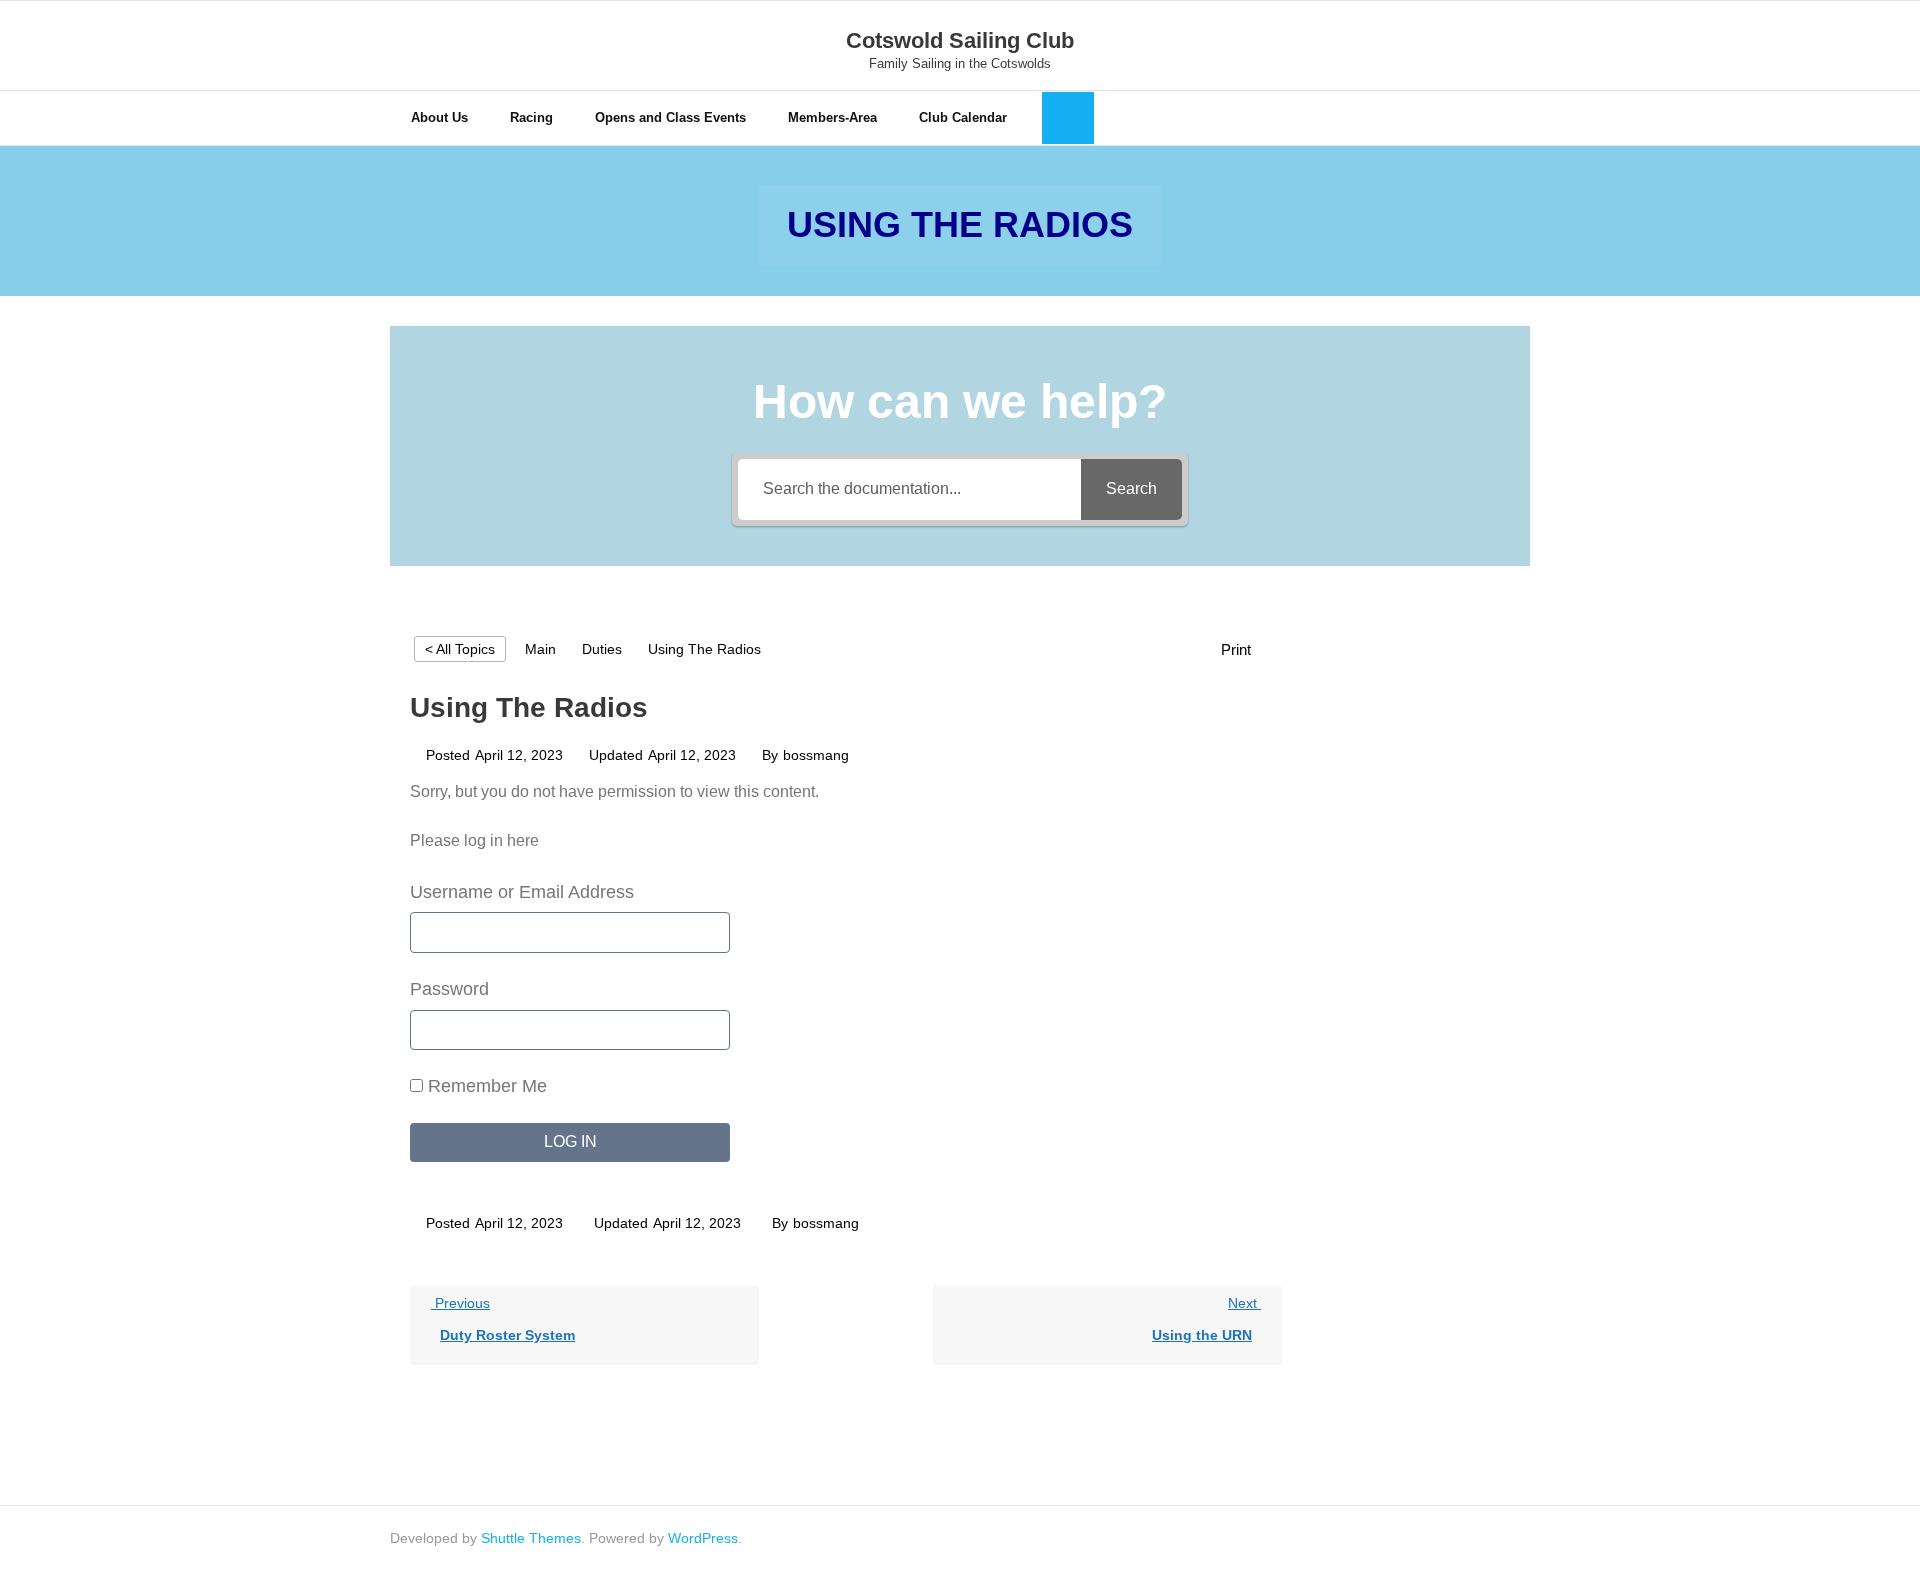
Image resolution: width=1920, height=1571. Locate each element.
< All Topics (460, 649)
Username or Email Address (522, 892)
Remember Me (485, 1086)
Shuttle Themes (531, 1538)
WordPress (703, 1538)
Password (449, 989)
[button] (1246, 649)
